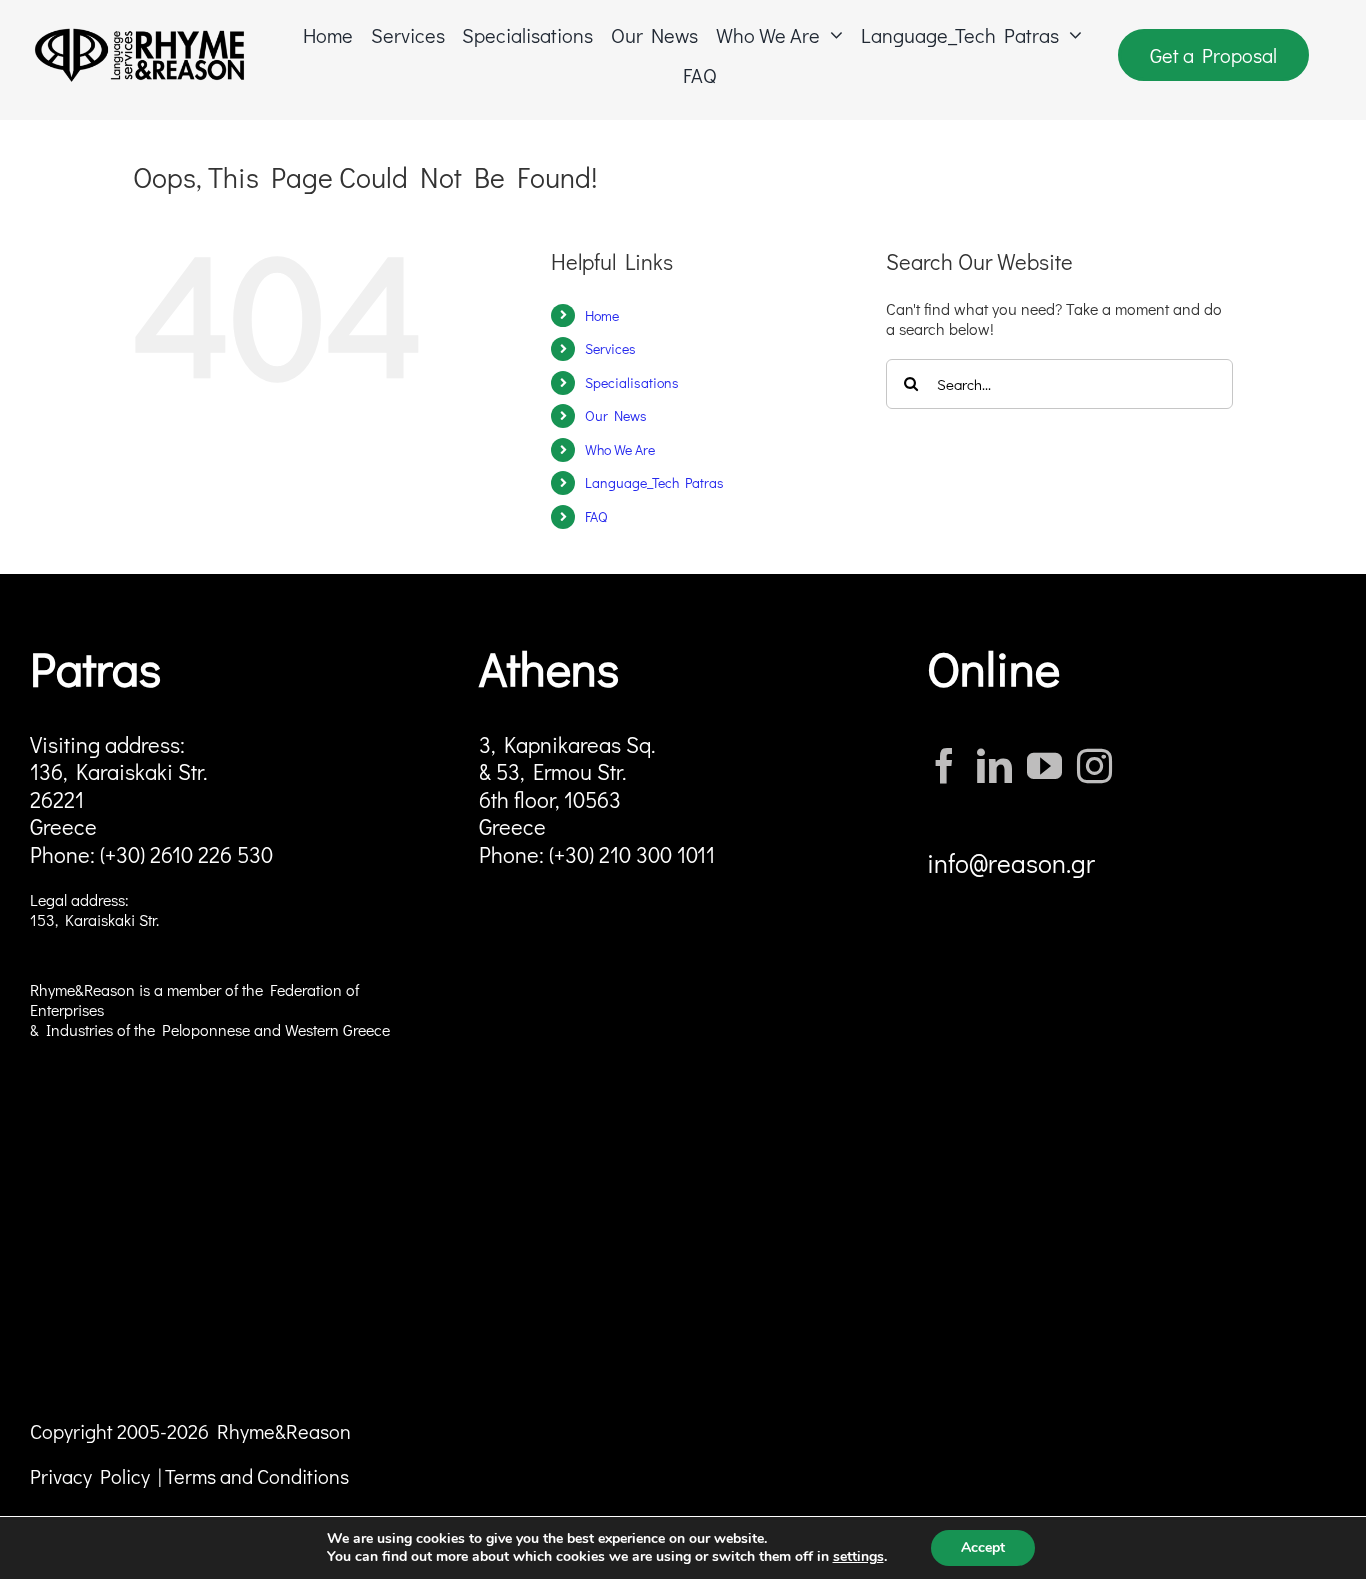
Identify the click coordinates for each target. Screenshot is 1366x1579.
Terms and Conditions (257, 1476)
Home (602, 315)
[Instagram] (1094, 765)
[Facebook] (944, 765)
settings (858, 1557)
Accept (983, 1547)
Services (610, 348)
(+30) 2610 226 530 (186, 854)
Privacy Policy (90, 1476)
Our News (616, 415)
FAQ (596, 516)
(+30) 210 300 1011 (632, 854)
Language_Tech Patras (654, 482)
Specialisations (632, 382)
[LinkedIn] (994, 765)
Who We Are (620, 449)
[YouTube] (1044, 765)
